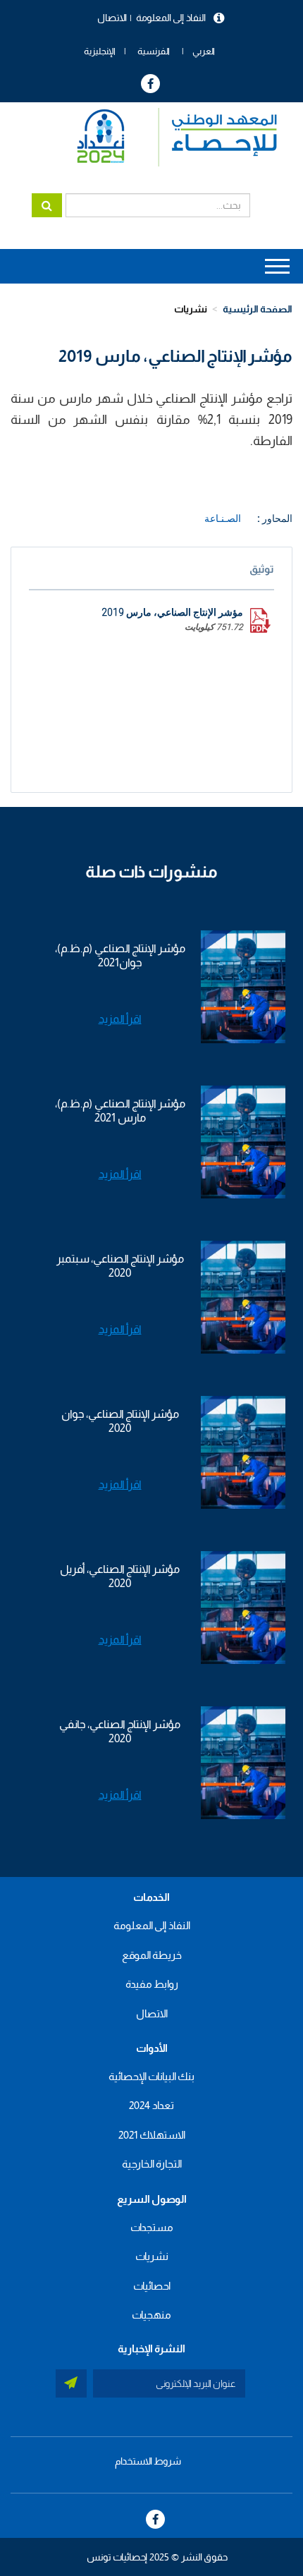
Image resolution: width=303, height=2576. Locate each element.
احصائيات (152, 2286)
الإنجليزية (100, 51)
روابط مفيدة (152, 1984)
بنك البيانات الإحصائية (151, 2076)
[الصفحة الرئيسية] (170, 137)
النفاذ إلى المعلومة (171, 18)
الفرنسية (154, 51)
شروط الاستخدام (148, 2461)
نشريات (191, 309)
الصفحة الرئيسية (258, 309)
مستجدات (152, 2227)
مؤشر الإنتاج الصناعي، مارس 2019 (172, 612)
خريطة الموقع (152, 1955)
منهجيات (151, 2315)
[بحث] (47, 205)
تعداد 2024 (151, 2105)
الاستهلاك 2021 (152, 2135)
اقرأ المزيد (120, 1019)
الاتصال (112, 18)
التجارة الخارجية (152, 2164)
